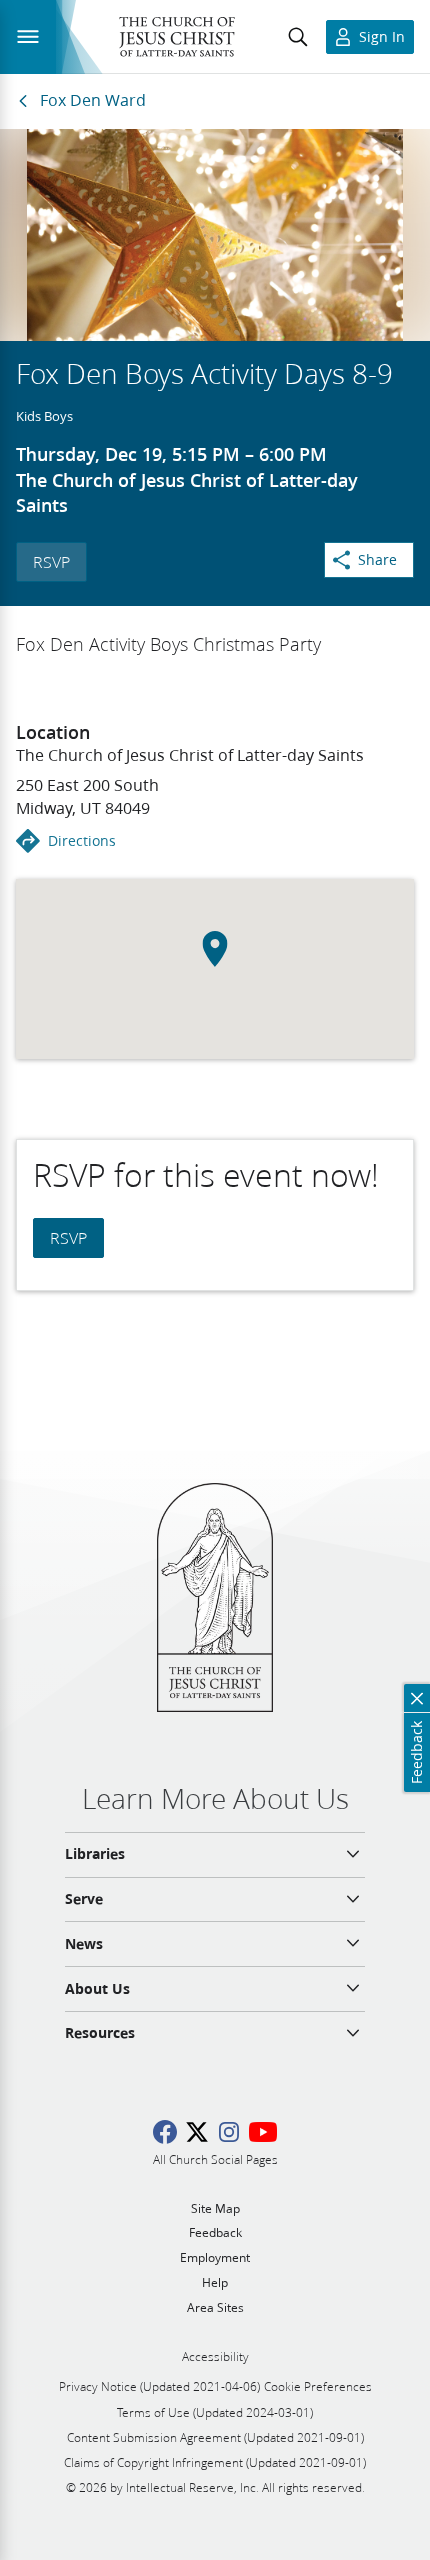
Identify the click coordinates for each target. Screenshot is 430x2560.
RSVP (51, 561)
